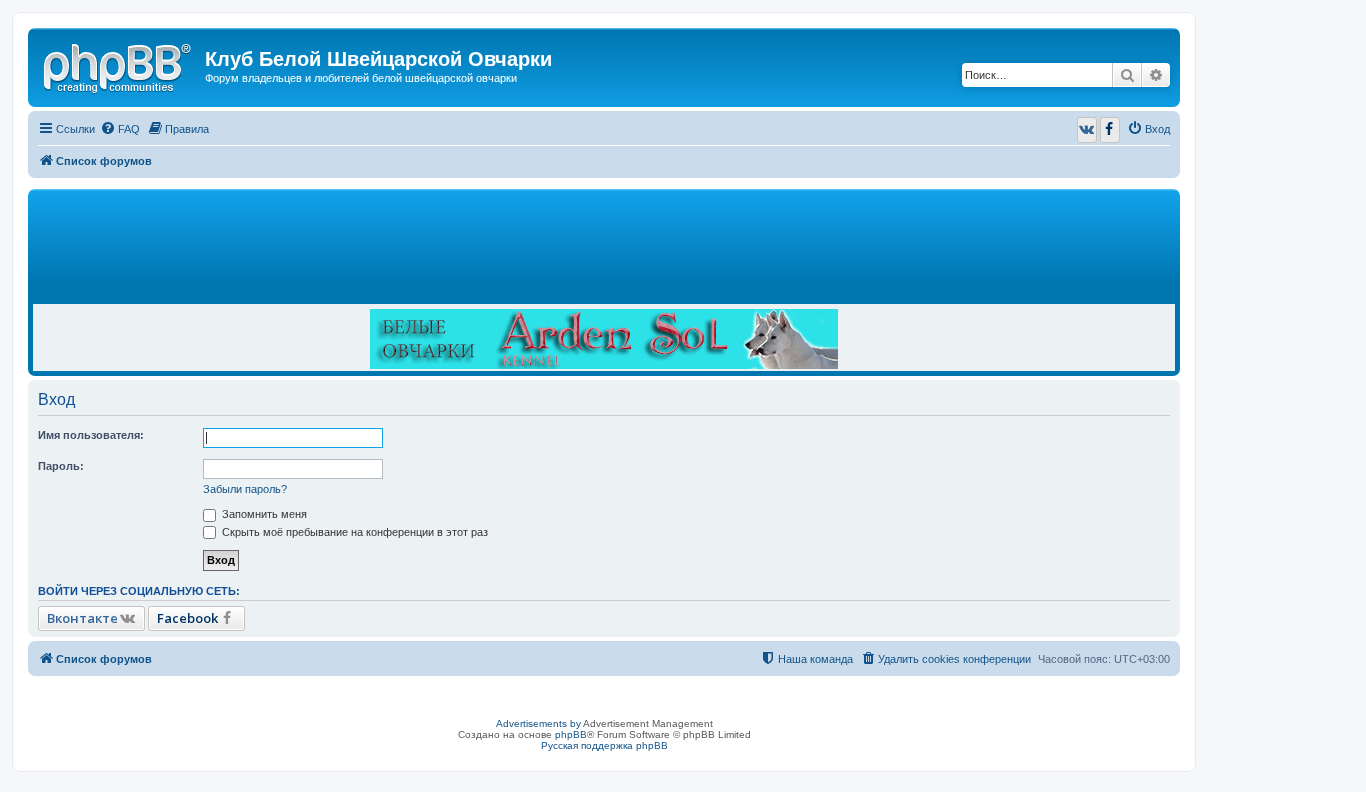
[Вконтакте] (1087, 130)
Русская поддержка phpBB (604, 745)
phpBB (571, 734)
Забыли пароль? (245, 489)
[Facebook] (1110, 130)
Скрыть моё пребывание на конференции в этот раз (353, 532)
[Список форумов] (119, 65)
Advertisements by (538, 723)
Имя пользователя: (91, 435)
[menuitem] (120, 129)
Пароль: (61, 466)
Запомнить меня (263, 514)
